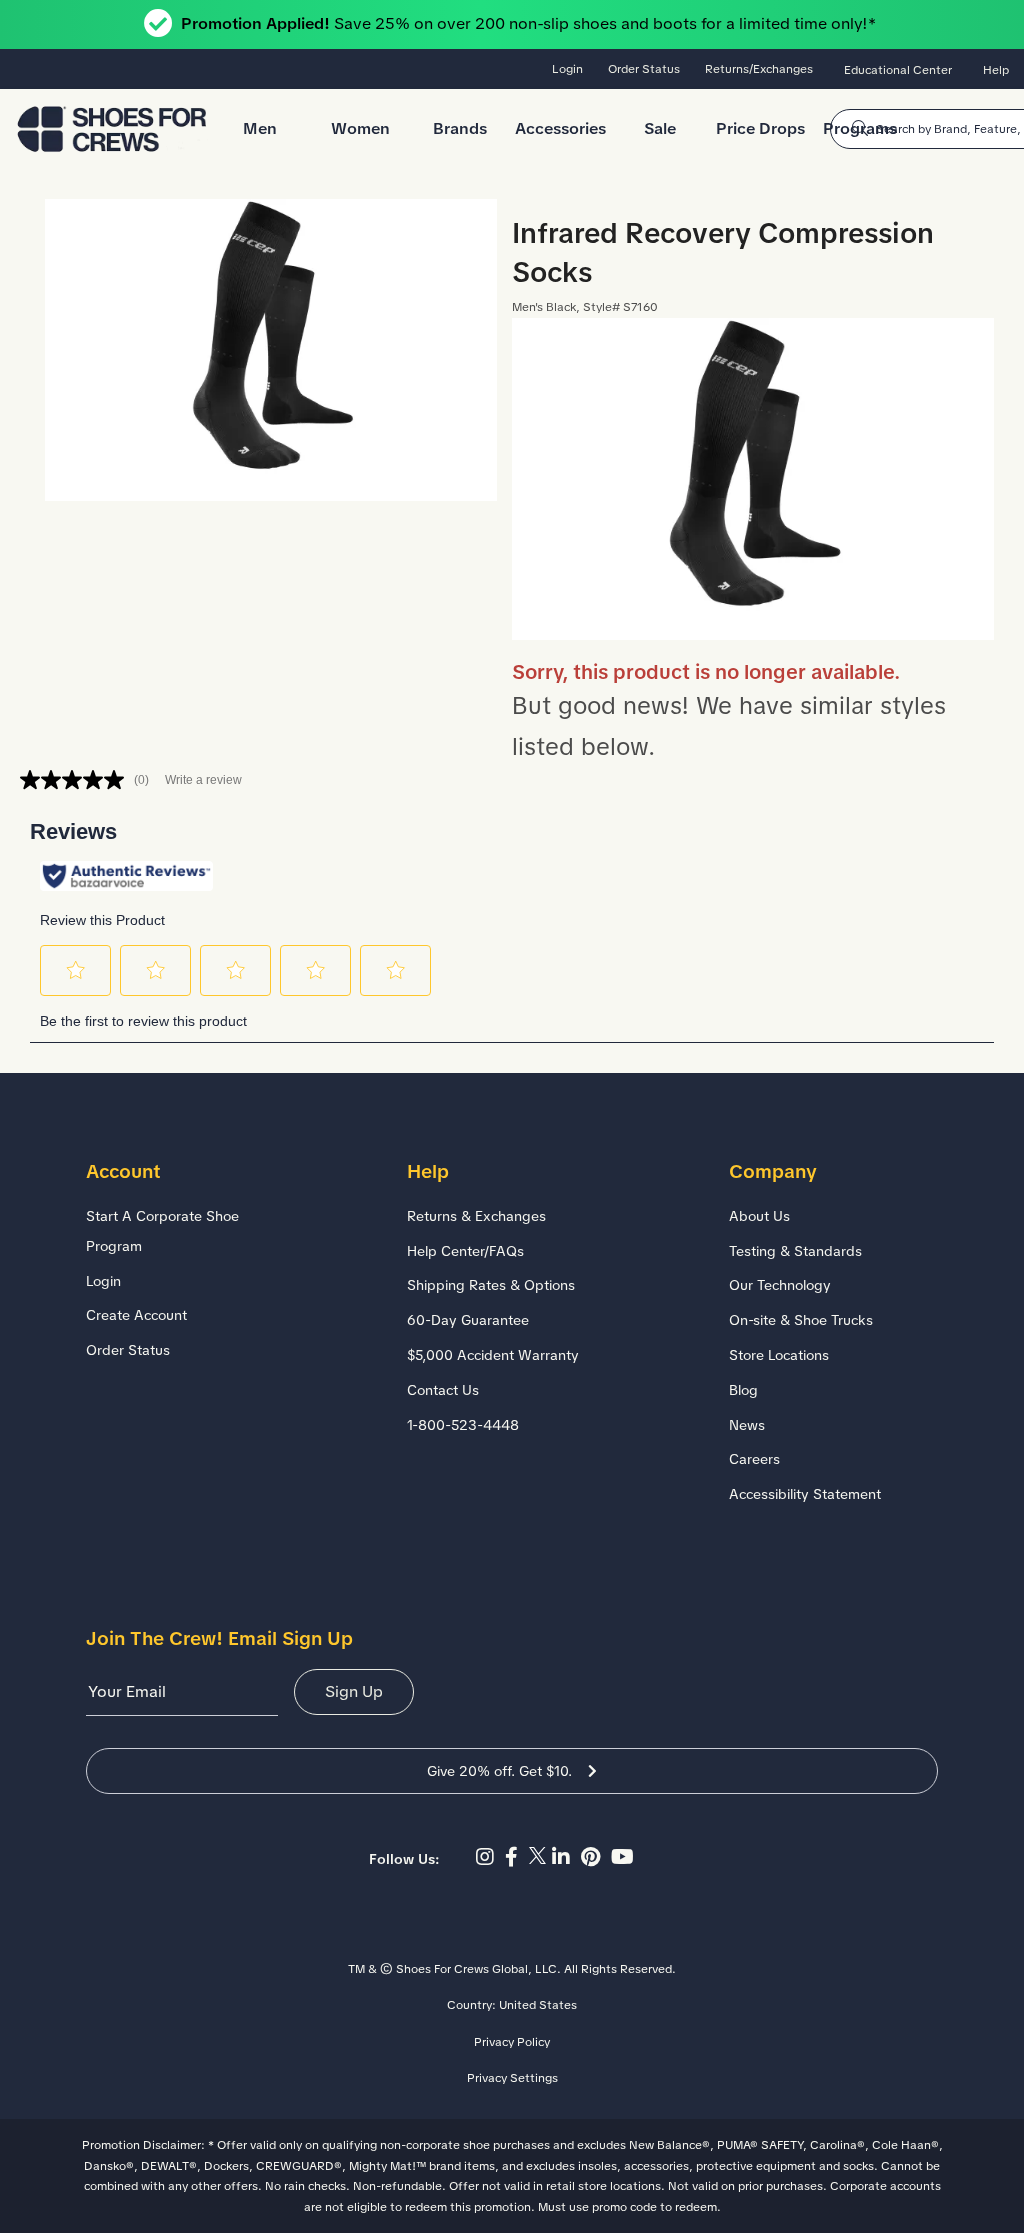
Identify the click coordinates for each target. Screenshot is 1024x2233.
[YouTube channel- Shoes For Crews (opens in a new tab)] (625, 1857)
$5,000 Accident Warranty (493, 1355)
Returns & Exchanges (476, 1216)
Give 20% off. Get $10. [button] (499, 1771)
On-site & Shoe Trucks (801, 1320)
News (747, 1425)
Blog (743, 1390)
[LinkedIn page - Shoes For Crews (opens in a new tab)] (566, 1857)
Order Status (644, 69)
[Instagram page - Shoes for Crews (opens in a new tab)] (490, 1857)
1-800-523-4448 (463, 1425)
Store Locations (779, 1355)
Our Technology (780, 1285)
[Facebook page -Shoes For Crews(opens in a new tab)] (517, 1857)
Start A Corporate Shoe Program (162, 1231)
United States (538, 2005)
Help (996, 70)
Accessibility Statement (805, 1494)
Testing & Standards (795, 1251)
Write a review (203, 780)
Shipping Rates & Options (491, 1285)
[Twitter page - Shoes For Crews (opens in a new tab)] (540, 1857)
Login (567, 69)
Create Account (136, 1315)
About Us (759, 1216)
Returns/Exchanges (759, 69)
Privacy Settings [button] (512, 2078)
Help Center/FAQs (465, 1251)
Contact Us (443, 1390)
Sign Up (354, 1691)
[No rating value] (77, 780)
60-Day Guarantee (468, 1320)
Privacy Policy (512, 2042)
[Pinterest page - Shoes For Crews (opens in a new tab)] (596, 1857)
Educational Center (898, 70)
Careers (754, 1459)
